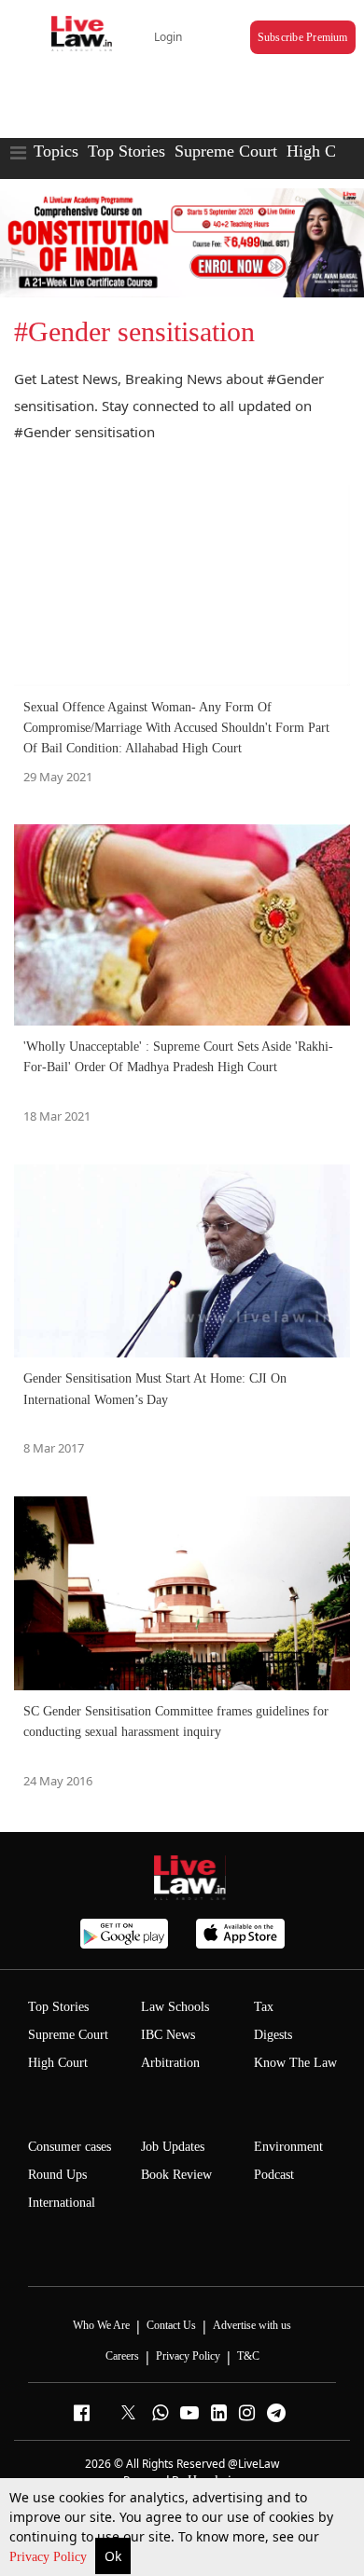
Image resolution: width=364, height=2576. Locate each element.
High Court (58, 2063)
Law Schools (175, 2007)
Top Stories (126, 151)
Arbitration (170, 2063)
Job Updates (173, 2147)
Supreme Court (226, 151)
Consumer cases (70, 2147)
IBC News (168, 2035)
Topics (56, 151)
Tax (264, 2007)
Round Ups (57, 2175)
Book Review (176, 2175)
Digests (273, 2035)
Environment (288, 2147)
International (62, 2203)
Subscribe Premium (303, 37)
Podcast (274, 2175)
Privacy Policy (50, 2557)
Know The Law (295, 2063)
